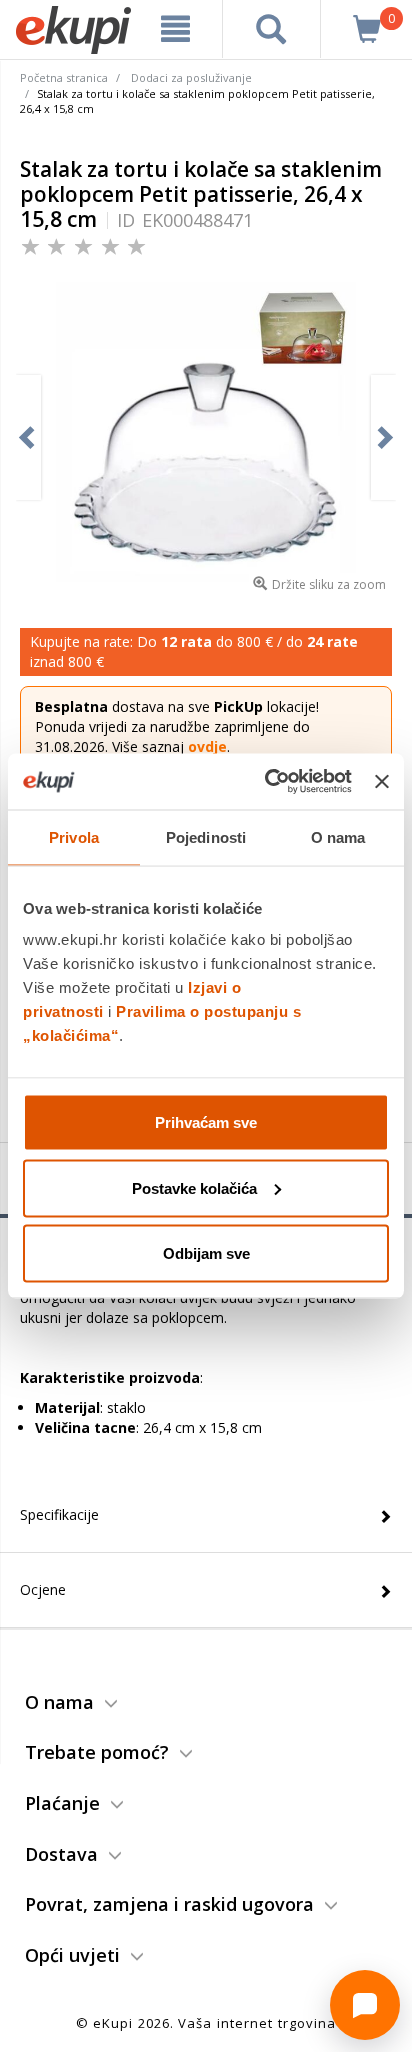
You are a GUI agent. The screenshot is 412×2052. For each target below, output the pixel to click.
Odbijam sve (206, 1253)
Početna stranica (64, 77)
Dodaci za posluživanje (191, 77)
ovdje (207, 746)
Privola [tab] (74, 836)
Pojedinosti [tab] (206, 836)
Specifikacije (59, 1514)
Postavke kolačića (194, 1187)
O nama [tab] (338, 836)
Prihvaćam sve (206, 1122)
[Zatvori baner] (382, 781)
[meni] (176, 29)
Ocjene (43, 1589)
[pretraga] (271, 29)
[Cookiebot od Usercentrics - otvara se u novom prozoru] (267, 782)
